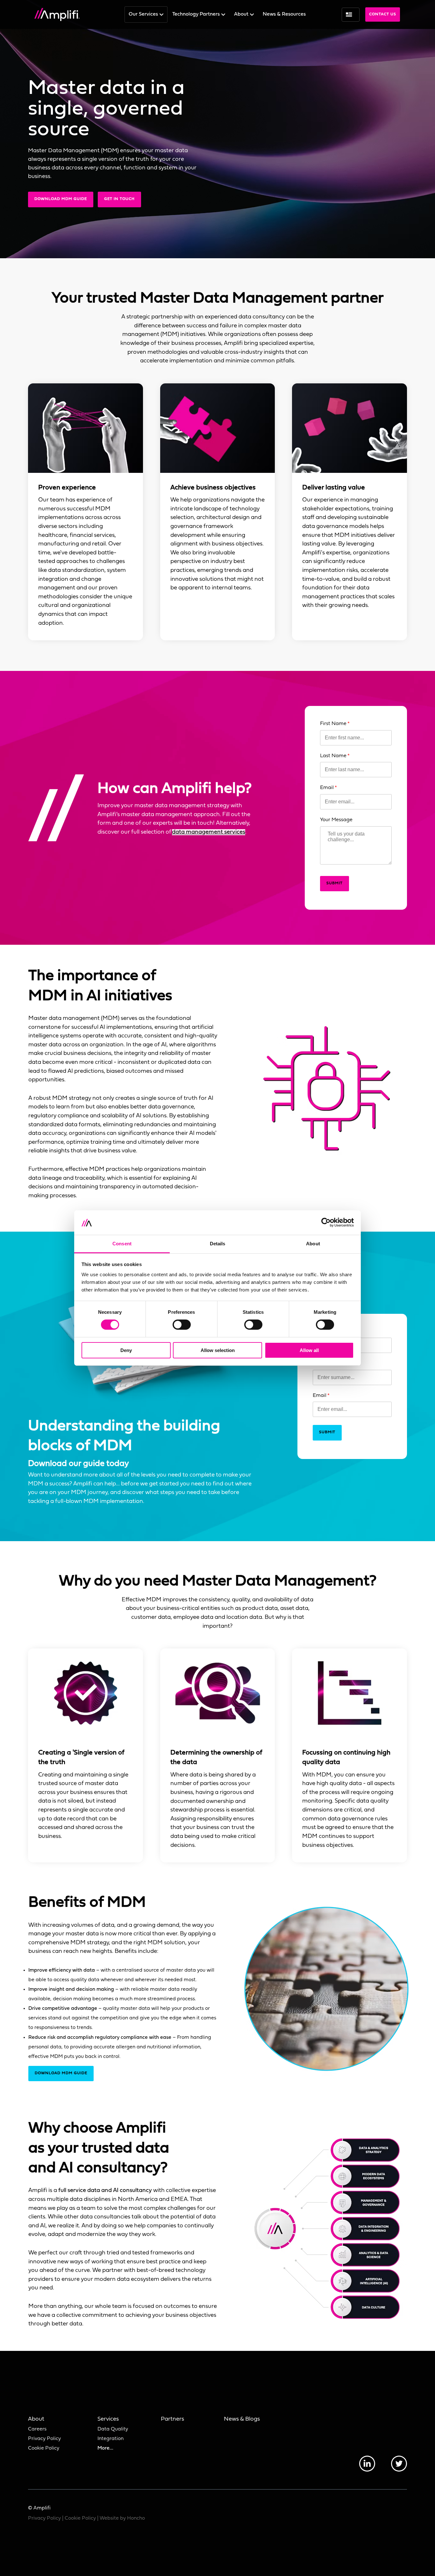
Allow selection (218, 1350)
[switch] (182, 1325)
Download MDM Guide (61, 199)
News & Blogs (242, 2419)
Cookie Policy (44, 2448)
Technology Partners (197, 14)
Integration (111, 2439)
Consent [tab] (122, 1244)
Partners (172, 2419)
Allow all (309, 1350)
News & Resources (284, 14)
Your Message (336, 820)
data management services (209, 832)
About (242, 14)
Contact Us (383, 14)
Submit (335, 883)
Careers (37, 2429)
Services (108, 2419)
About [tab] (313, 1244)
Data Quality (113, 2429)
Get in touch (119, 199)
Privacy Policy (44, 2439)
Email (327, 788)
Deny (126, 1350)
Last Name (333, 756)
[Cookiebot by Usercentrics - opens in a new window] (326, 1222)
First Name (333, 724)
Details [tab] (218, 1244)
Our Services (144, 14)
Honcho (136, 2518)
